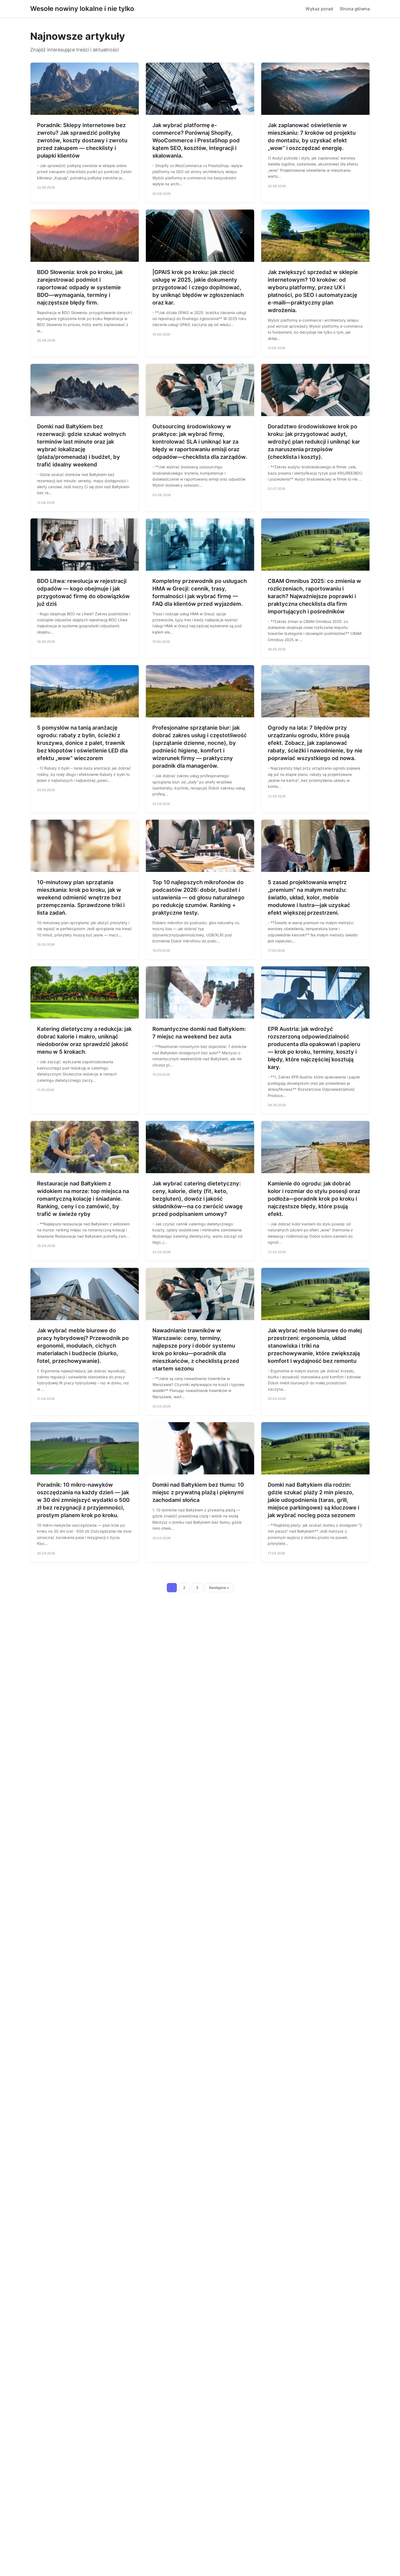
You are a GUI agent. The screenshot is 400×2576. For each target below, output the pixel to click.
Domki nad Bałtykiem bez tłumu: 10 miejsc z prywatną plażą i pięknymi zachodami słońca (198, 1492)
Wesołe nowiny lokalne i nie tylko (82, 9)
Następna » (219, 1588)
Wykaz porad (319, 9)
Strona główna (355, 9)
